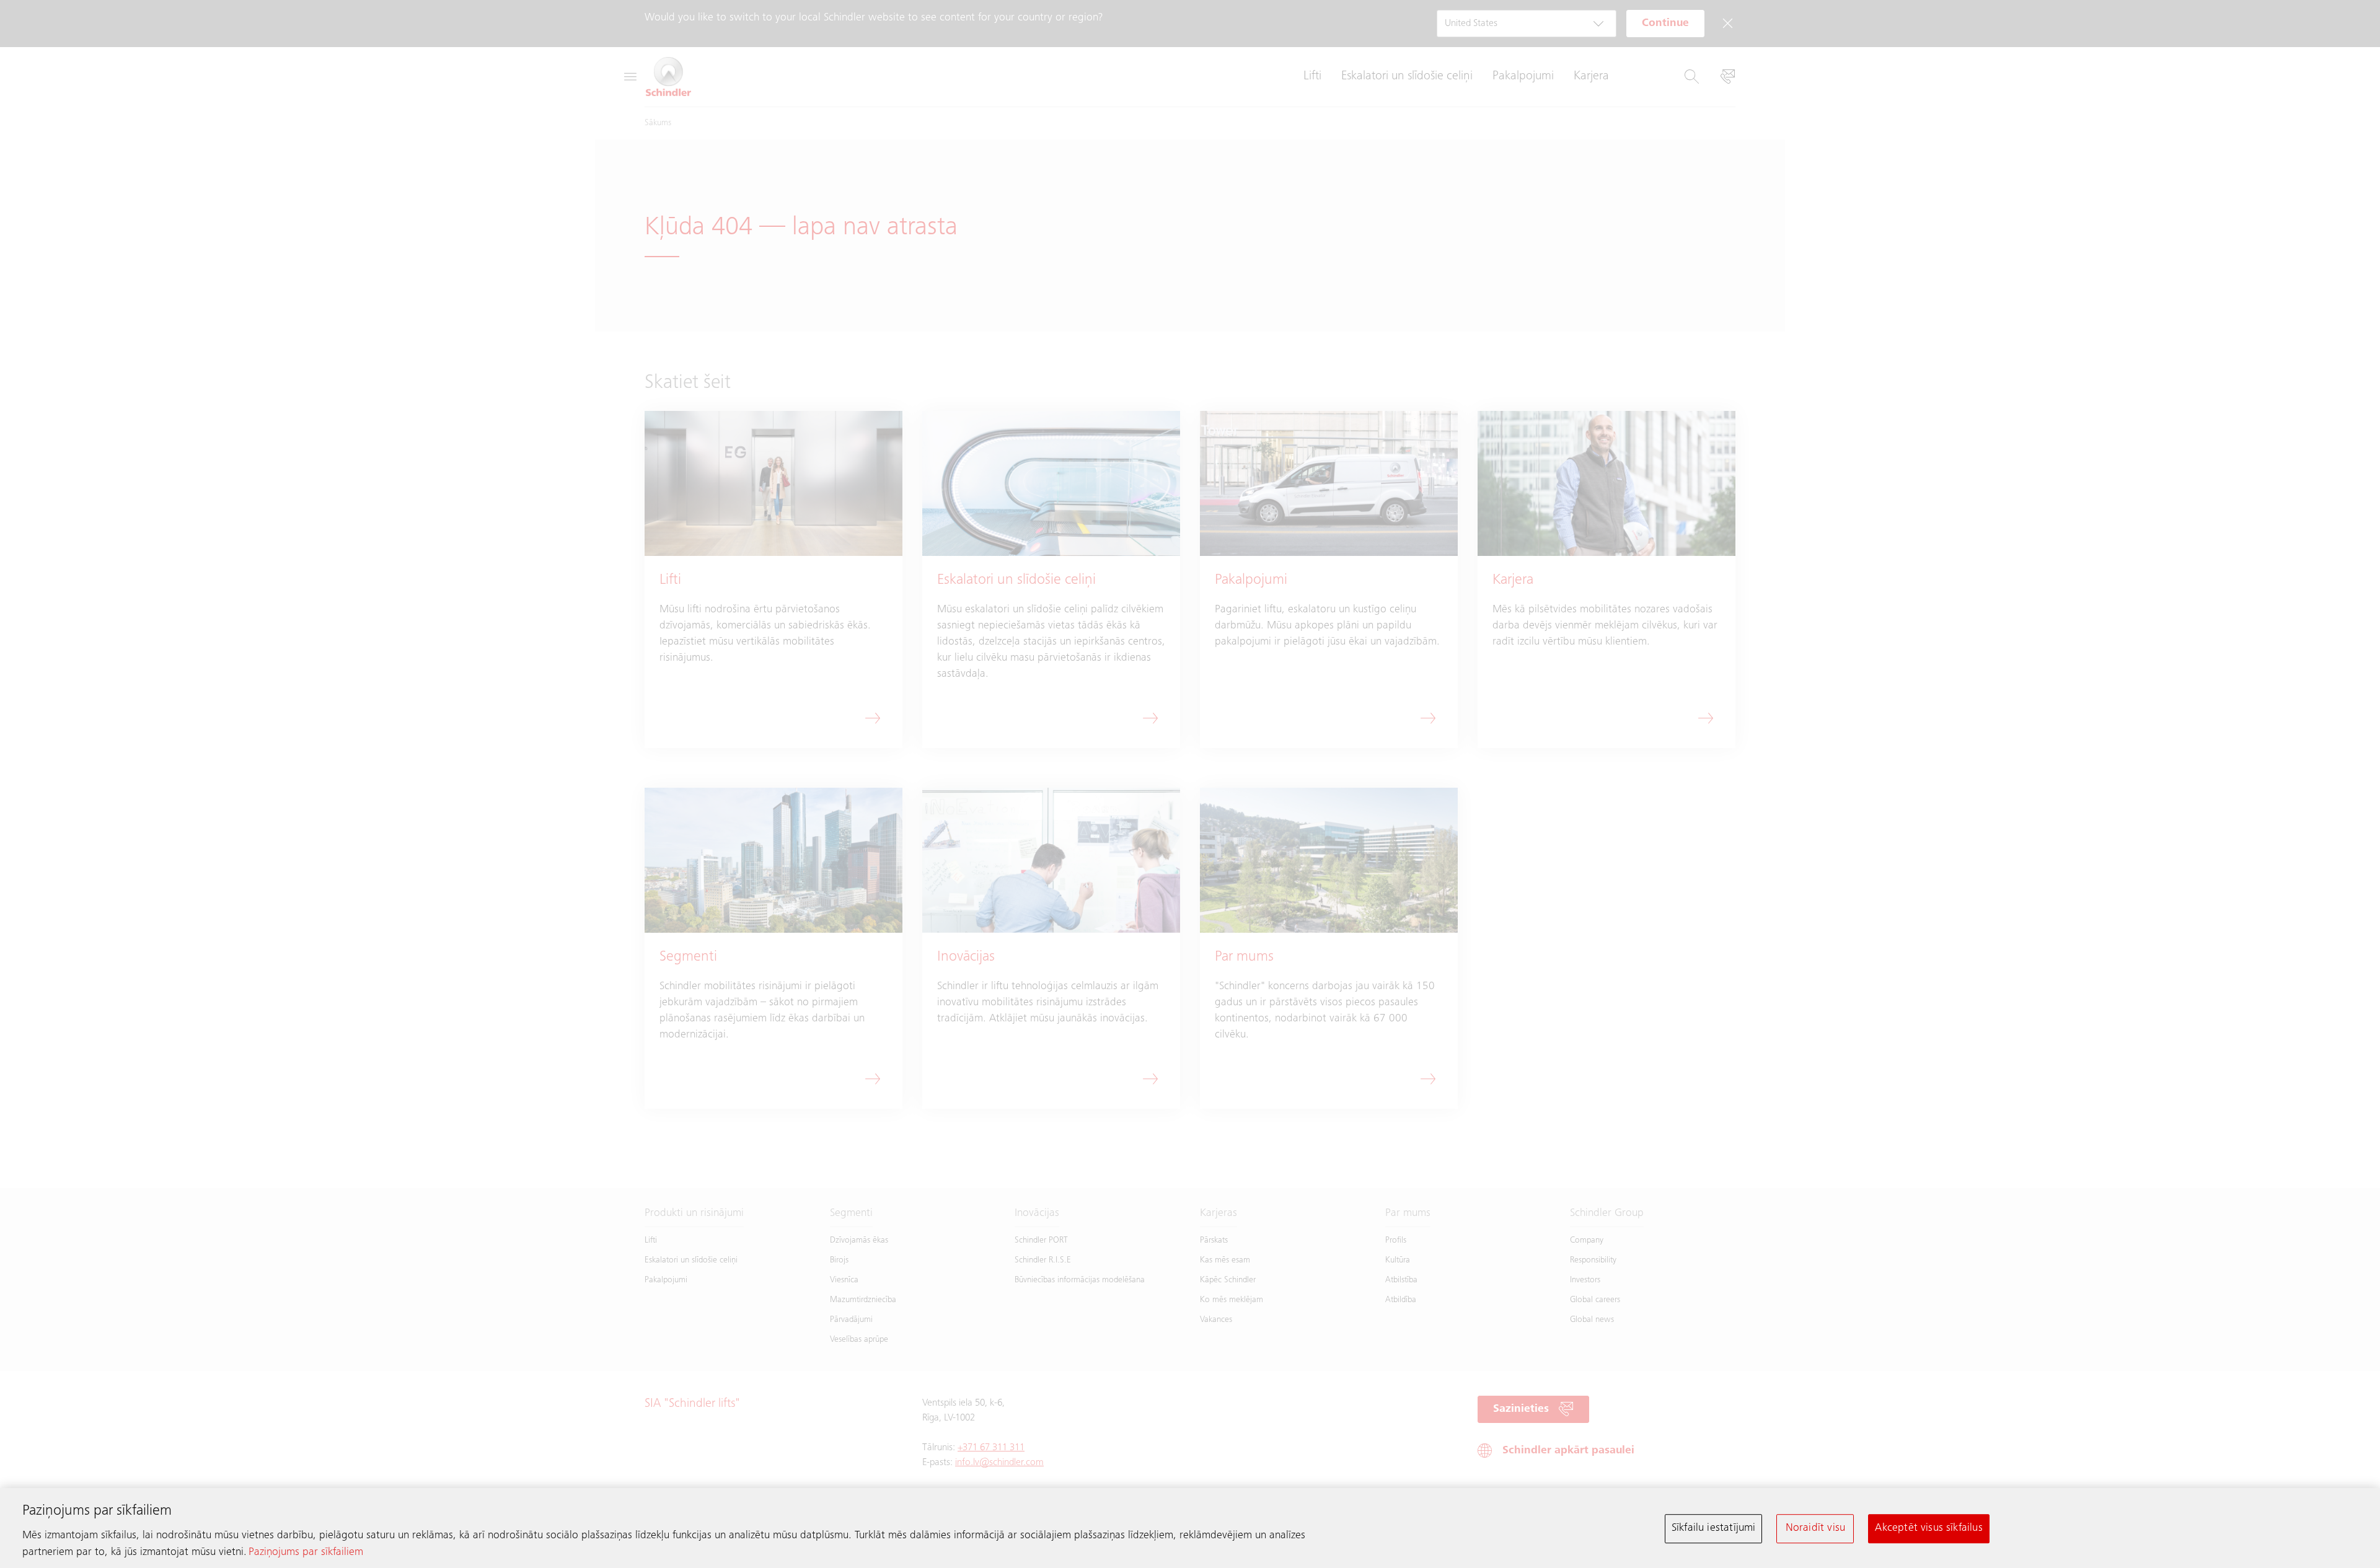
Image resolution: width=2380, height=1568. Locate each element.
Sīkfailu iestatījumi (1714, 1528)
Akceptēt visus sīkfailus (1928, 1528)
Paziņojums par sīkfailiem (306, 1553)
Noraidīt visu (1815, 1528)
